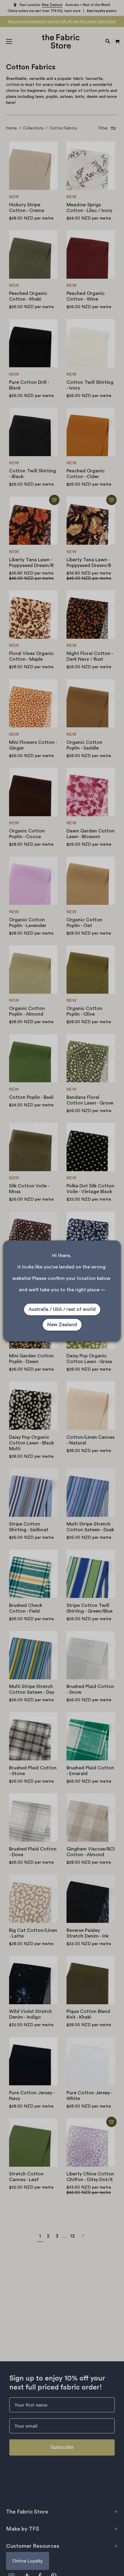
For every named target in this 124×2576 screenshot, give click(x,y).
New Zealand (62, 1325)
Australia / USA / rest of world (62, 1309)
